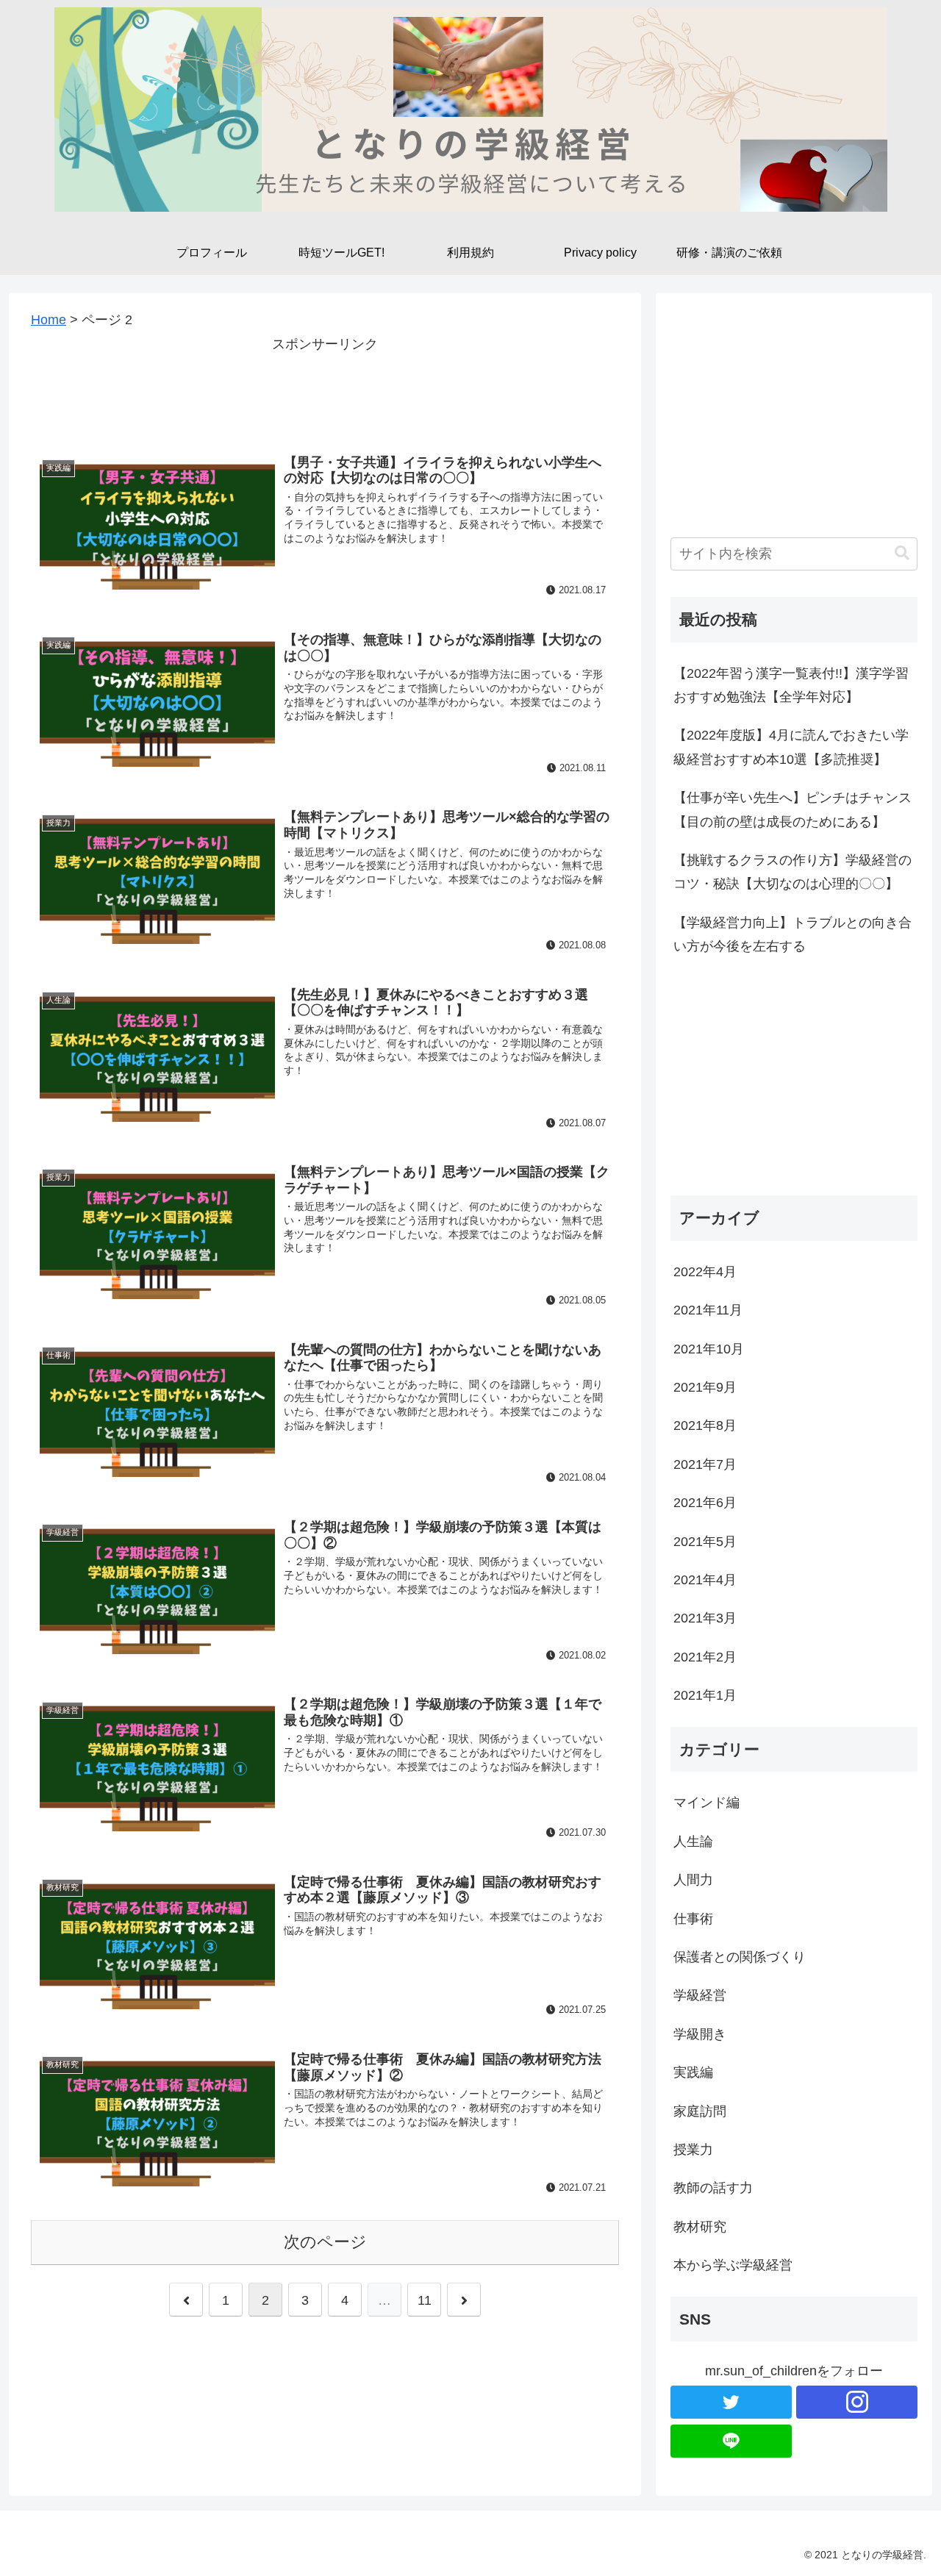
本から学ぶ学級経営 (733, 2265)
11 (425, 2300)
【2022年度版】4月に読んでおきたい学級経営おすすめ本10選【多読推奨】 (791, 747)
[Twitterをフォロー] (731, 2402)
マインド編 (706, 1803)
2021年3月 (705, 1618)
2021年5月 (705, 1542)
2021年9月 (705, 1387)
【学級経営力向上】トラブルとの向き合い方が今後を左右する (792, 934)
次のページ (325, 2242)
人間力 (693, 1880)
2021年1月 (705, 1695)
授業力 (693, 2150)
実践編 (693, 2072)
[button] (902, 553)
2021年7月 (705, 1464)
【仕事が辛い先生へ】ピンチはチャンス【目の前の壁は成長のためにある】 (792, 809)
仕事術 (693, 1919)
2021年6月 (705, 1503)
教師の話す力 (713, 2188)
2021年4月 (705, 1580)
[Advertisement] (325, 389)
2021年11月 (708, 1310)
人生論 (693, 1842)
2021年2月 (705, 1657)
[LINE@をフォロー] (731, 2441)
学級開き (700, 2034)
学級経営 (700, 1995)
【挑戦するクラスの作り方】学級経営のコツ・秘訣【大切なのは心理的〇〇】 (792, 872)
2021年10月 (709, 1349)
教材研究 (700, 2227)
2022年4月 (705, 1272)
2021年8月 (705, 1425)
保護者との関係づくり (740, 1957)
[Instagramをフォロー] (857, 2402)
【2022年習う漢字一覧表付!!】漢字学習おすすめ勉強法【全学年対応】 (791, 685)
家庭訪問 (700, 2111)
